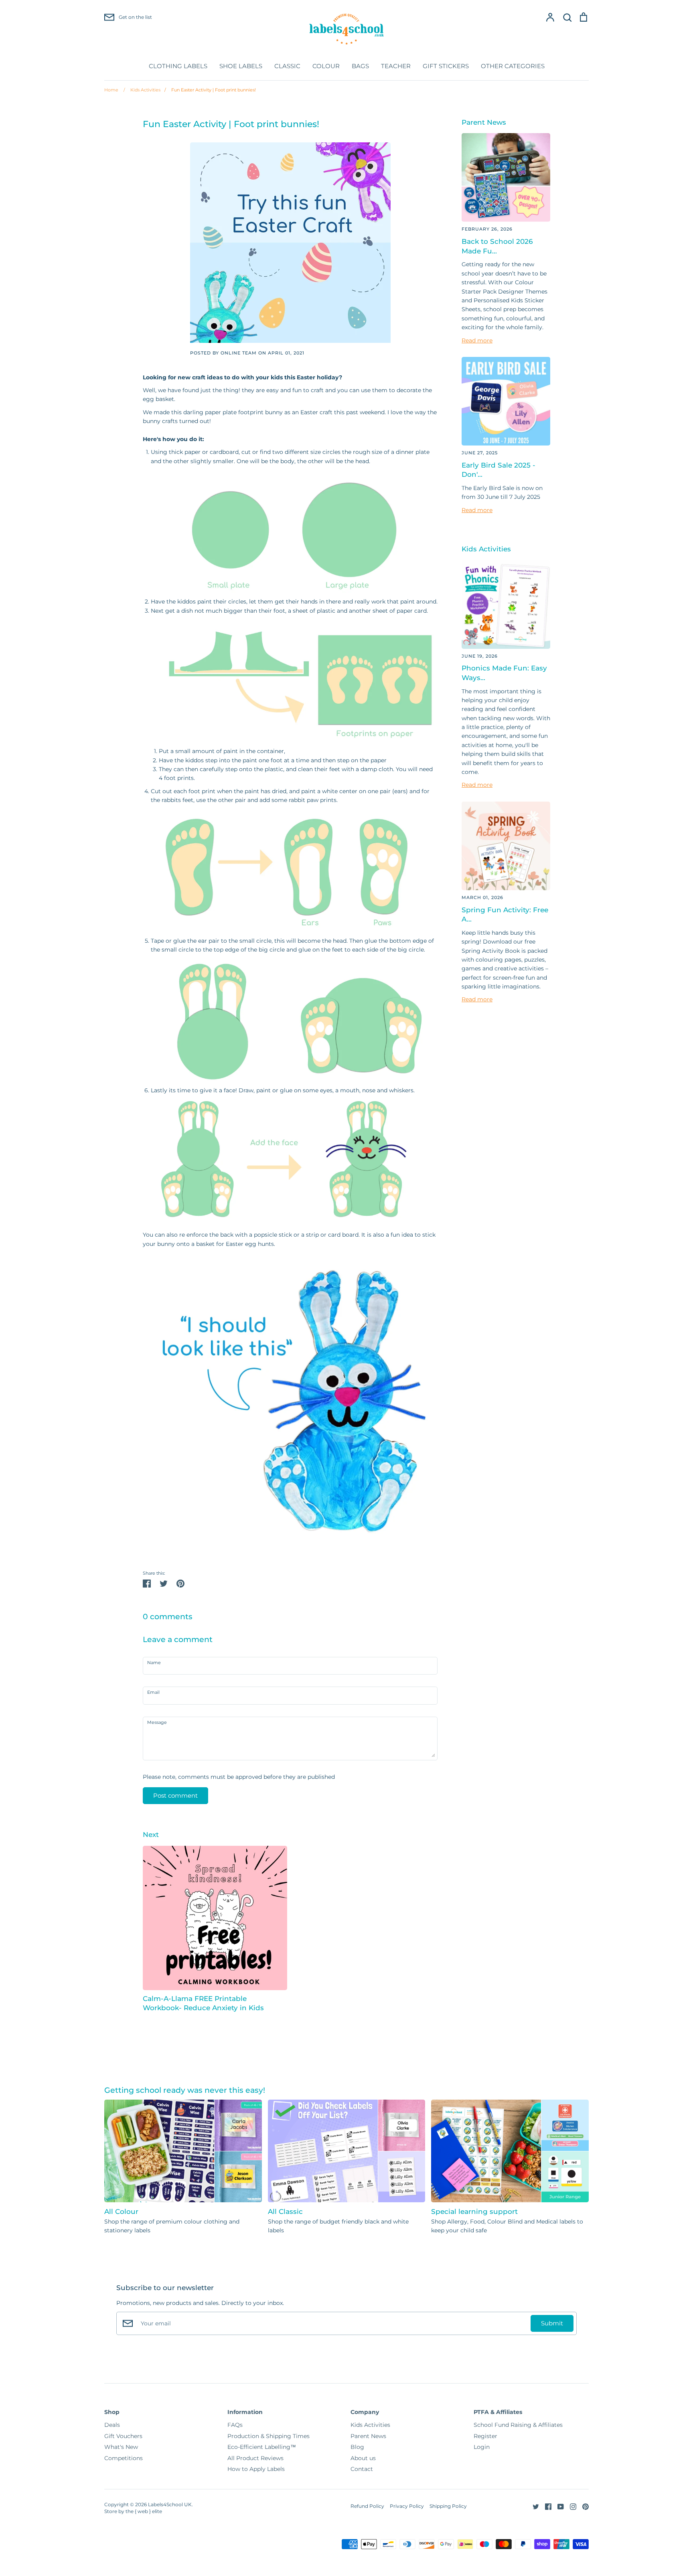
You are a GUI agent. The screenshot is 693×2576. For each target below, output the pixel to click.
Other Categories (513, 66)
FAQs (235, 2425)
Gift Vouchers (123, 2436)
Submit (552, 2323)
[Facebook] (545, 2506)
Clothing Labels (178, 66)
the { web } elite (144, 2511)
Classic (287, 66)
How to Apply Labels (256, 2469)
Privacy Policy (407, 2506)
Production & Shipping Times (268, 2436)
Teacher (396, 66)
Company (365, 2412)
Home (111, 90)
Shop (112, 2412)
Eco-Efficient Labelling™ (262, 2447)
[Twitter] (533, 2506)
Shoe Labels (241, 66)
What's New (121, 2447)
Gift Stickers (446, 66)
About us (363, 2458)
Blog (357, 2447)
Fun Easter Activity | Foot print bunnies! (210, 90)
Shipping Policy (448, 2506)
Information (245, 2412)
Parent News (368, 2436)
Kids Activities (142, 90)
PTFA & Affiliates (498, 2412)
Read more (477, 340)
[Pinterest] (583, 2506)
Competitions (124, 2458)
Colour (326, 66)
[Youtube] (558, 2506)
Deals (112, 2425)
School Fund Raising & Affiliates (518, 2425)
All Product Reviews (255, 2458)
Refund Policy (367, 2506)
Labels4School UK (170, 2504)
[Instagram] (570, 2506)
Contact (362, 2469)
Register (485, 2436)
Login (482, 2447)
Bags (360, 66)
